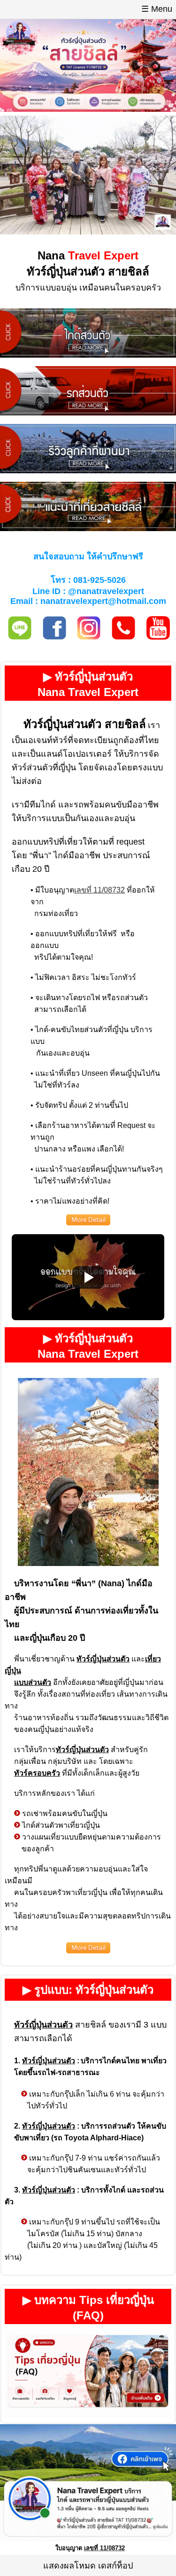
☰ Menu (157, 9)
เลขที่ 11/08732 (99, 890)
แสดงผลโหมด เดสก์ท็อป (88, 2566)
